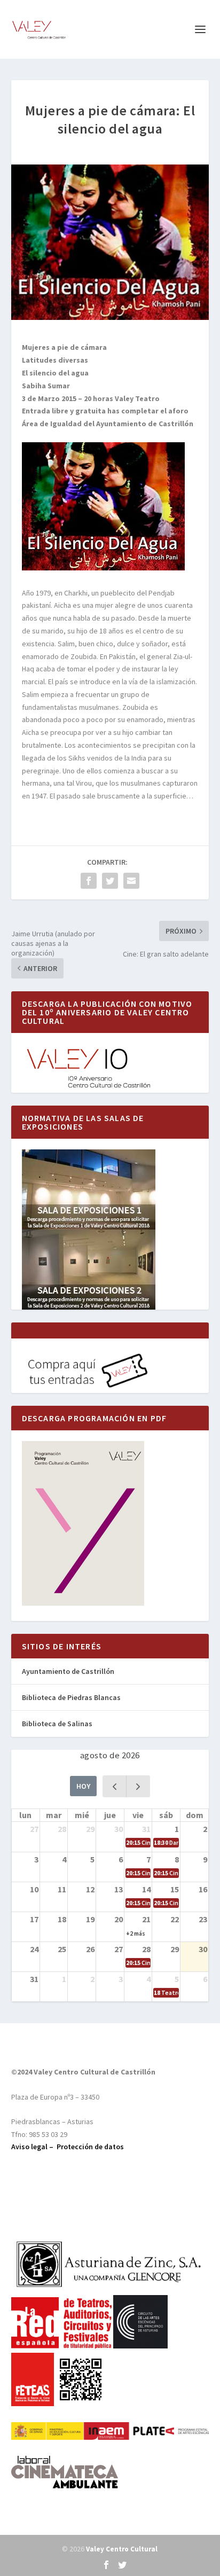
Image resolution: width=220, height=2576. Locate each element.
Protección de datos (90, 2147)
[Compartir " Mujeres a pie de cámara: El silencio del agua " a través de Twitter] (110, 881)
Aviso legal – (34, 2147)
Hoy (83, 1786)
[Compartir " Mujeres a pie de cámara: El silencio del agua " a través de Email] (131, 881)
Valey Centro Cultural (122, 2549)
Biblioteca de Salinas (57, 1724)
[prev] (115, 1786)
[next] (138, 1786)
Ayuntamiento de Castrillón (68, 1671)
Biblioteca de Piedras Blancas (71, 1697)
